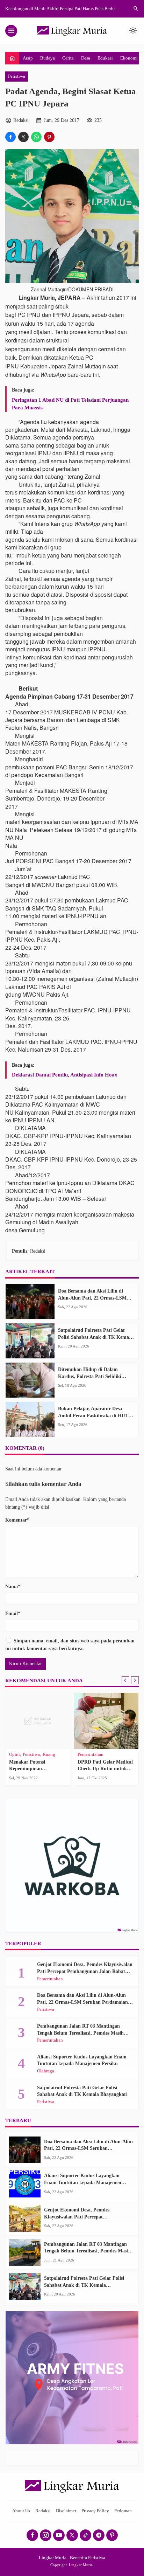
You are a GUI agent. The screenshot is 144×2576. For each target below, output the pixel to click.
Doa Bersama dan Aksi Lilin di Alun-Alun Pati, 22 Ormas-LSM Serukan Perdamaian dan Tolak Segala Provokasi (82, 2002)
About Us (21, 2511)
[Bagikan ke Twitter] (23, 137)
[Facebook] (32, 2535)
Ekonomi (129, 58)
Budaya (48, 58)
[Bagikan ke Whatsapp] (36, 137)
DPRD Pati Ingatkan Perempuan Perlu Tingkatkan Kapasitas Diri (37, 1769)
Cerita (68, 58)
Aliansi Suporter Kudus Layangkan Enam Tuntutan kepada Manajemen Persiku (83, 2182)
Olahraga (46, 2071)
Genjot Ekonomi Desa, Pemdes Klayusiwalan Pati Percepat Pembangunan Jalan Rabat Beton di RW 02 (85, 1971)
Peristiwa (17, 76)
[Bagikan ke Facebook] (10, 137)
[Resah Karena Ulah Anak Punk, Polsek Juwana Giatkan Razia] (106, 1721)
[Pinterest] (112, 2535)
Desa (86, 58)
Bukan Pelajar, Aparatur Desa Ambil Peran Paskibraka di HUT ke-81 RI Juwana (93, 1415)
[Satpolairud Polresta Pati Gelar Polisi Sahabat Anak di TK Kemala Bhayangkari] (30, 1341)
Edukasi (105, 58)
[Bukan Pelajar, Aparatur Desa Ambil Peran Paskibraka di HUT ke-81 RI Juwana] (30, 1419)
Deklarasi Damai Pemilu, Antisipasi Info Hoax (65, 1075)
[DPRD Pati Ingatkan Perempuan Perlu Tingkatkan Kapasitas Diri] (38, 1721)
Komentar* (17, 1520)
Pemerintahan (22, 1755)
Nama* (13, 1587)
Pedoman (123, 2511)
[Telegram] (99, 2535)
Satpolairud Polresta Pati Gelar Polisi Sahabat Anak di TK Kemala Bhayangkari (95, 1337)
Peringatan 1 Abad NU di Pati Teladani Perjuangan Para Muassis (70, 404)
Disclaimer (66, 2511)
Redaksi (43, 2511)
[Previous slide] (125, 1680)
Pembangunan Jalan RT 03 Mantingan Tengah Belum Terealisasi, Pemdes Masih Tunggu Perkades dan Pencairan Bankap (80, 2033)
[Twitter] (72, 2535)
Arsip (28, 58)
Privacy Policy (95, 2511)
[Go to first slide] (135, 1680)
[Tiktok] (85, 2535)
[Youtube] (59, 2535)
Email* (13, 1614)
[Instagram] (46, 2535)
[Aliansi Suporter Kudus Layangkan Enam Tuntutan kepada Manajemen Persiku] (25, 2184)
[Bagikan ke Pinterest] (49, 137)
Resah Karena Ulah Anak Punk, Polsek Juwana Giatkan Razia (105, 1769)
